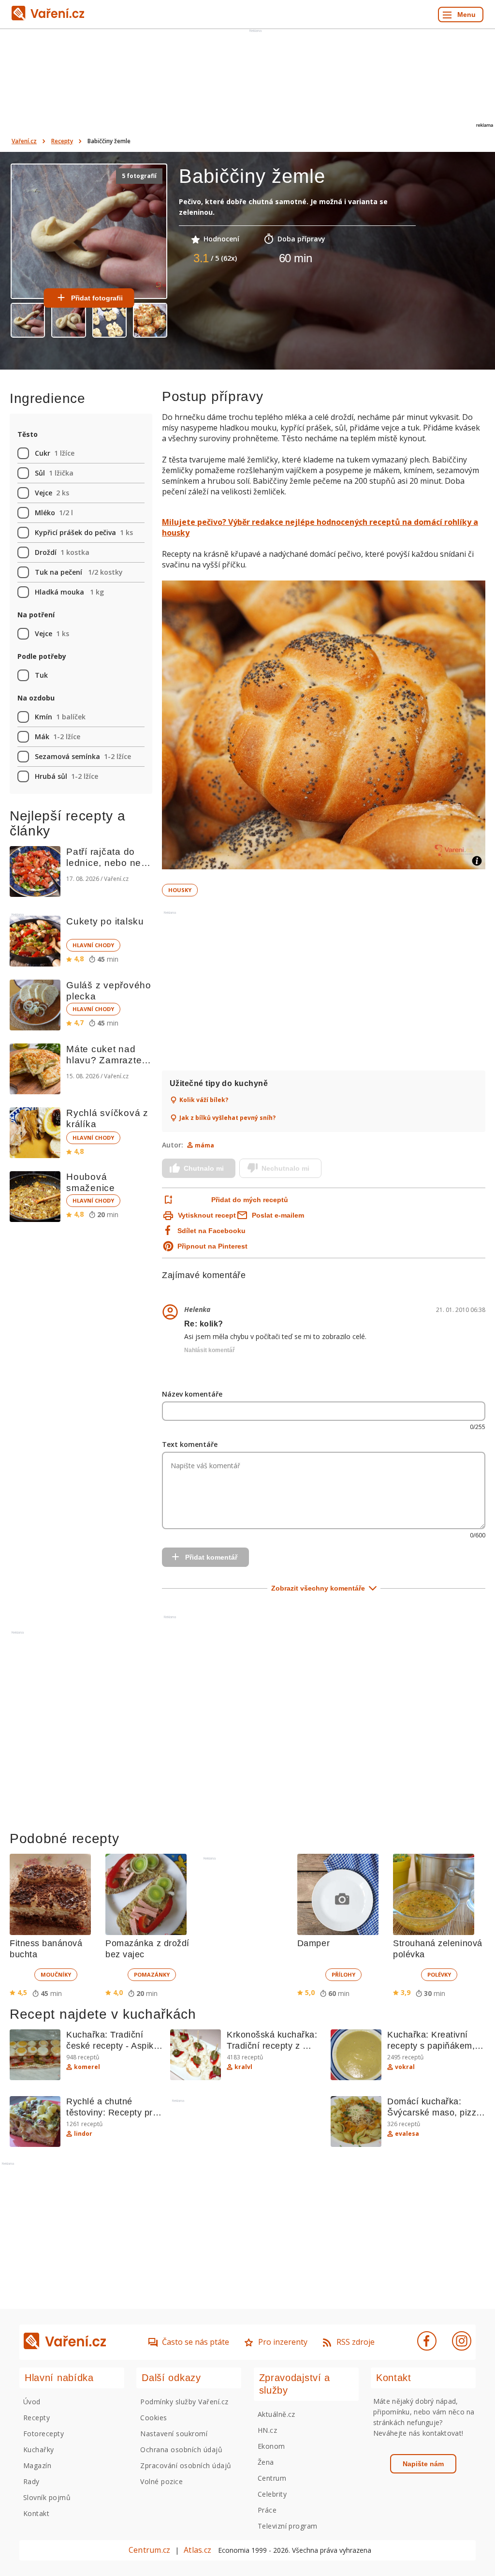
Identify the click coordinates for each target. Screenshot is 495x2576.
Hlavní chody (93, 945)
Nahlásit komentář (210, 1350)
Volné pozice (161, 2481)
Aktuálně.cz (277, 2414)
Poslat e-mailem (278, 1215)
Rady (31, 2481)
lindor (83, 2134)
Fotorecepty (44, 2434)
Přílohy (343, 1974)
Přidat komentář (211, 1557)
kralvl (243, 2067)
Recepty (62, 141)
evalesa (407, 2134)
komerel (87, 2067)
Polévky (439, 1974)
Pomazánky (152, 1974)
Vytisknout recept (207, 1215)
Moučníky (56, 1974)
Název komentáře (192, 1394)
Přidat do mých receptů (250, 1200)
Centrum (272, 2478)
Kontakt (36, 2513)
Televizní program (288, 2526)
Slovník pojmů (47, 2497)
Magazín (37, 2465)
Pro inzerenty (283, 2342)
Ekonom (271, 2446)
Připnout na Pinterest (212, 1246)
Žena (266, 2462)
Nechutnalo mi (285, 1168)
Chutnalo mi (204, 1168)
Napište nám (423, 2464)
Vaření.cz (24, 141)
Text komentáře (190, 1444)
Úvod (32, 2402)
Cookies (153, 2418)
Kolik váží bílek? (204, 1100)
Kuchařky (39, 2449)
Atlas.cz (197, 2550)
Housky (180, 890)
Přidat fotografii (97, 298)
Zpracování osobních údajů (186, 2465)
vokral (405, 2067)
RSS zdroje (356, 2342)
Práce (267, 2510)
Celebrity (272, 2494)
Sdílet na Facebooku (211, 1231)
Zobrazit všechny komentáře (318, 1588)
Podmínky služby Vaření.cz (184, 2402)
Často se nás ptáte (196, 2342)
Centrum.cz (149, 2550)
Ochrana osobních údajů (181, 2449)
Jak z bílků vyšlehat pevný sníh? (227, 1118)
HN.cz (267, 2430)
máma (204, 1145)
